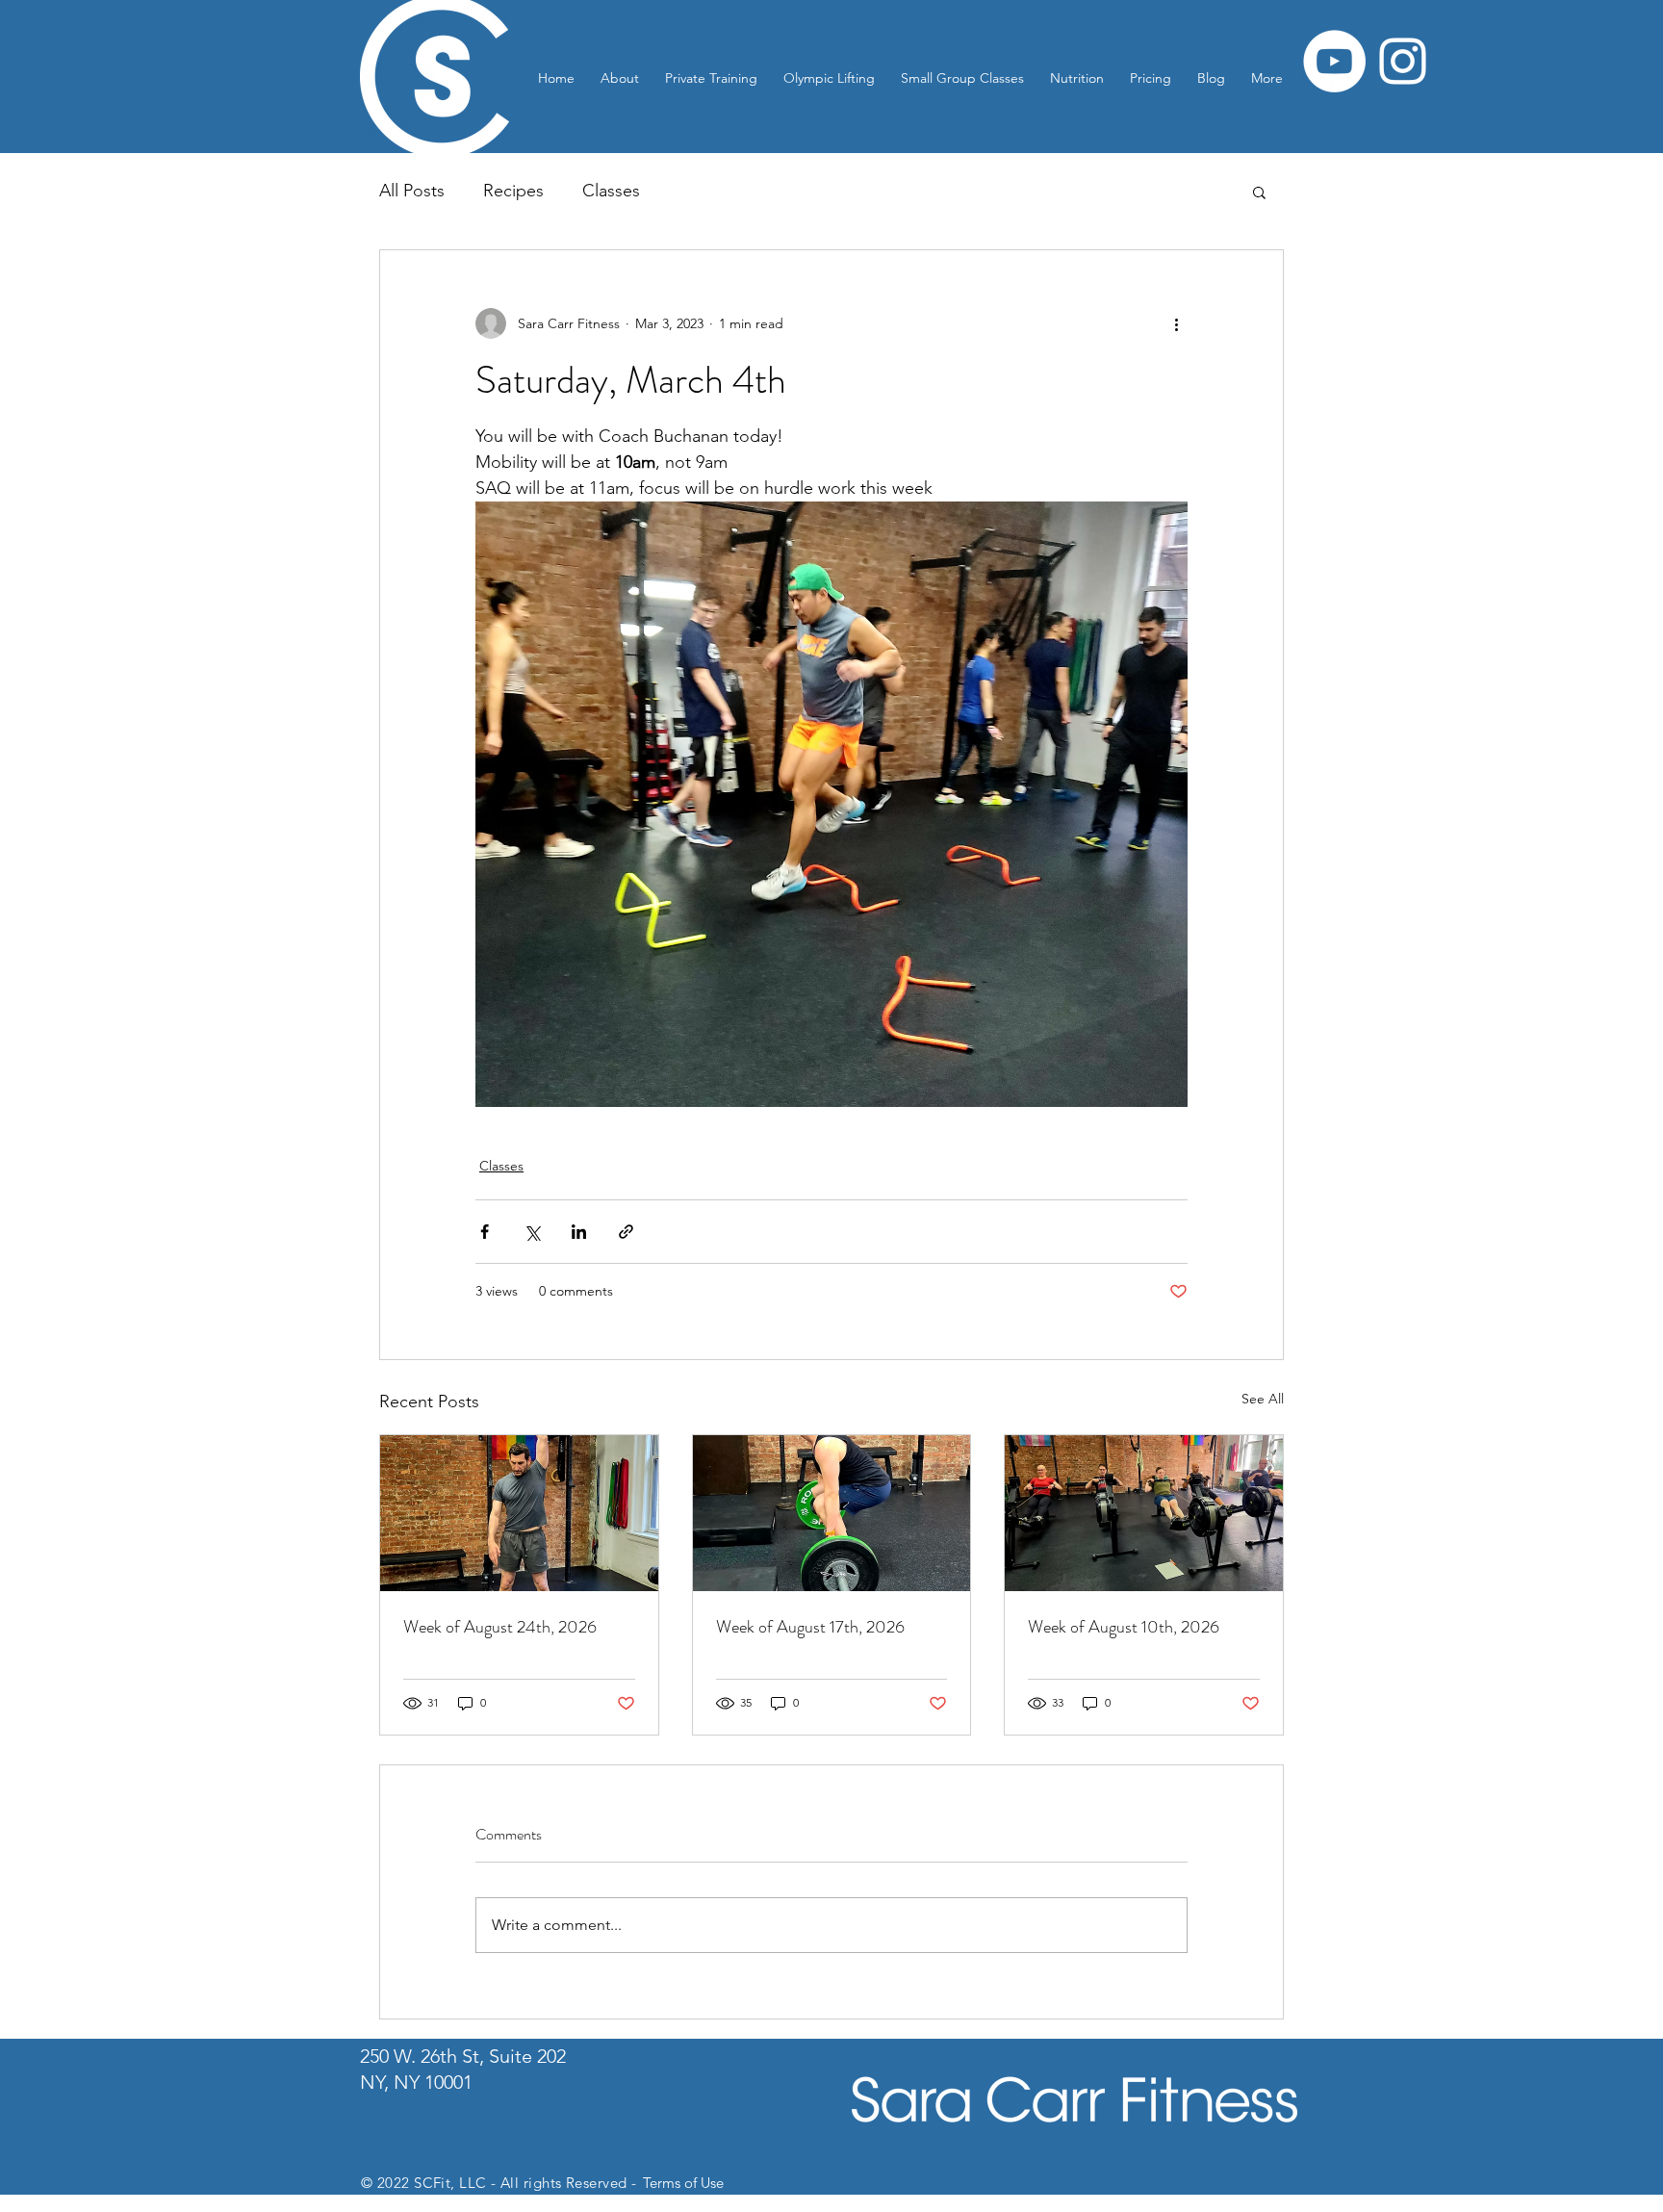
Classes (611, 191)
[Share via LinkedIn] (579, 1232)
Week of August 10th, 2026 (1124, 1627)
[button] (1259, 192)
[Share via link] (626, 1232)
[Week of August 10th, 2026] (1144, 1513)
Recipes (513, 191)
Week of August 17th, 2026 (810, 1627)
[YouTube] (1334, 61)
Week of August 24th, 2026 (500, 1627)
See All (1263, 1399)
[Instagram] (1403, 61)
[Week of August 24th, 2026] (519, 1513)
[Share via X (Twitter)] (532, 1232)
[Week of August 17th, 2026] (832, 1513)
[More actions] (1176, 323)
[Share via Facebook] (485, 1232)
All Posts (412, 191)
